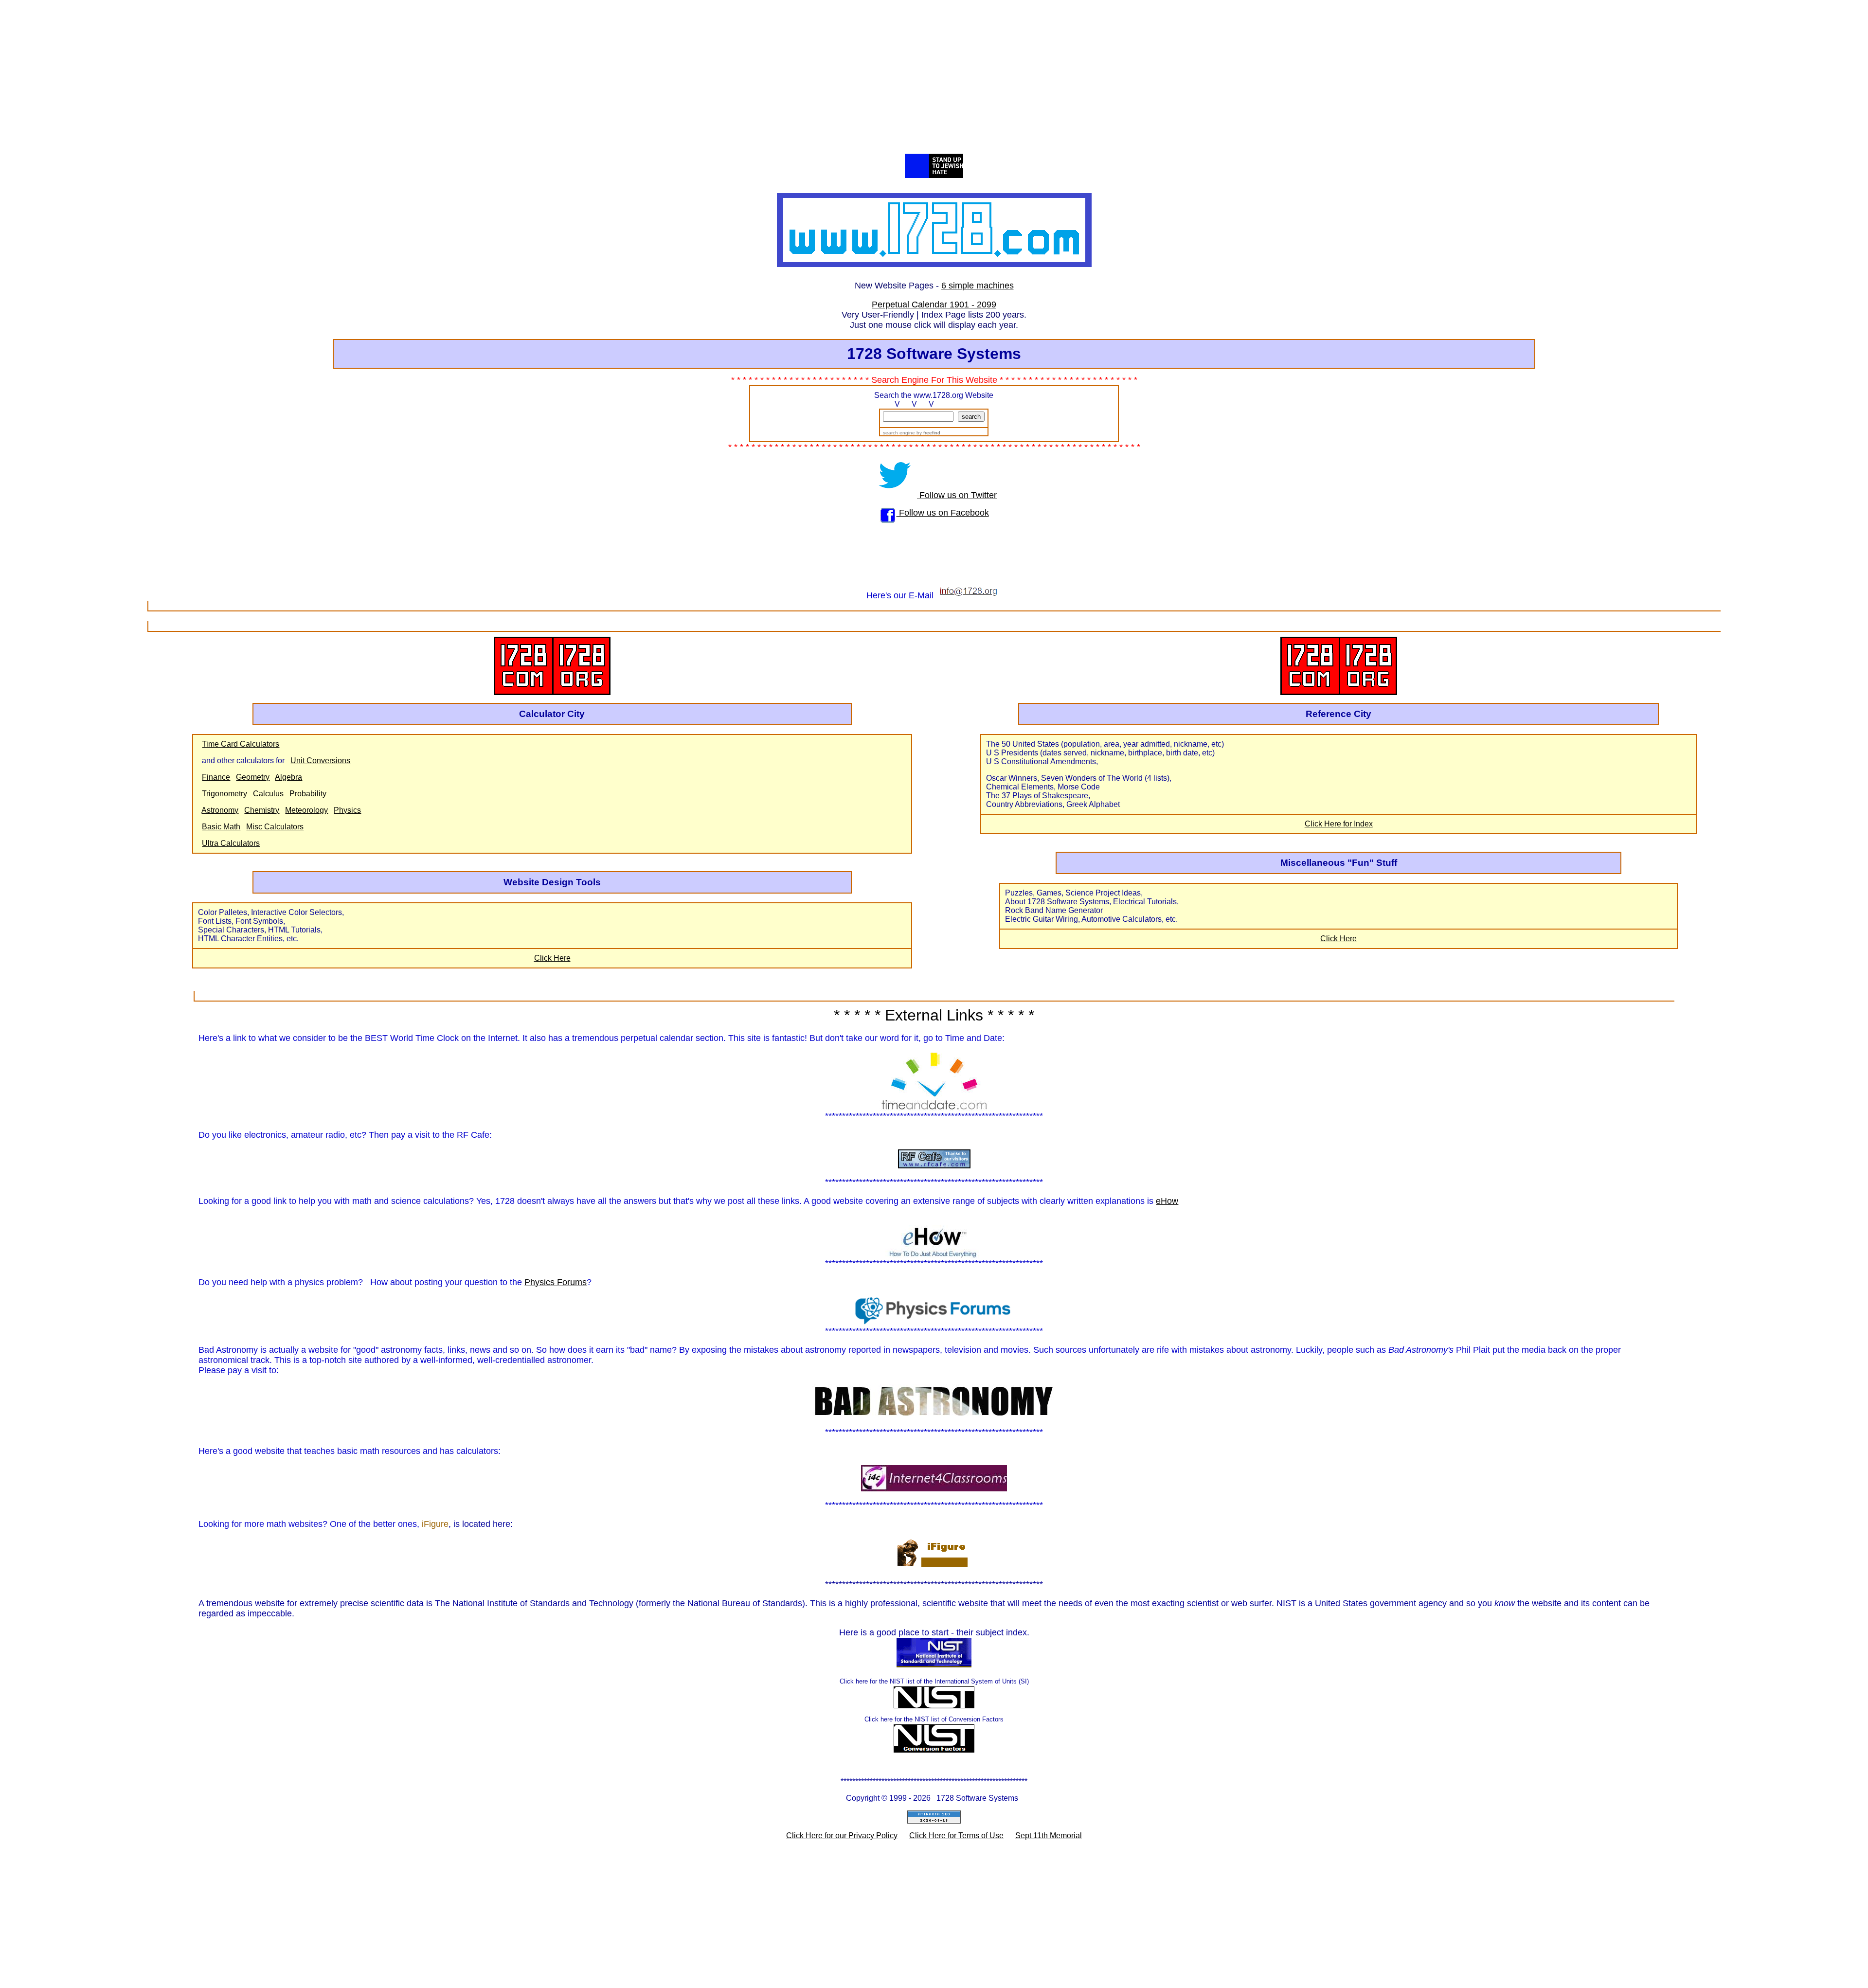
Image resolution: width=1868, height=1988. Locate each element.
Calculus (268, 794)
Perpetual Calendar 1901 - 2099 (934, 304)
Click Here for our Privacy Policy (842, 1836)
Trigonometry (225, 794)
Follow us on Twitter (957, 495)
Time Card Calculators (241, 744)
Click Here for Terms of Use (956, 1836)
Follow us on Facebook (943, 513)
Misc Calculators (275, 827)
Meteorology (306, 810)
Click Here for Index (1339, 824)
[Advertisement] (934, 81)
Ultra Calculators (231, 843)
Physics (347, 810)
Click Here (552, 958)
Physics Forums (556, 1282)
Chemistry (262, 810)
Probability (308, 794)
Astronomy (220, 810)
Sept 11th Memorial (1049, 1836)
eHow (1167, 1201)
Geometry (253, 777)
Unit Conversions (320, 761)
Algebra (288, 777)
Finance (216, 777)
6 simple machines (978, 286)
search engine (898, 433)
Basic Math (221, 827)
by (928, 433)
